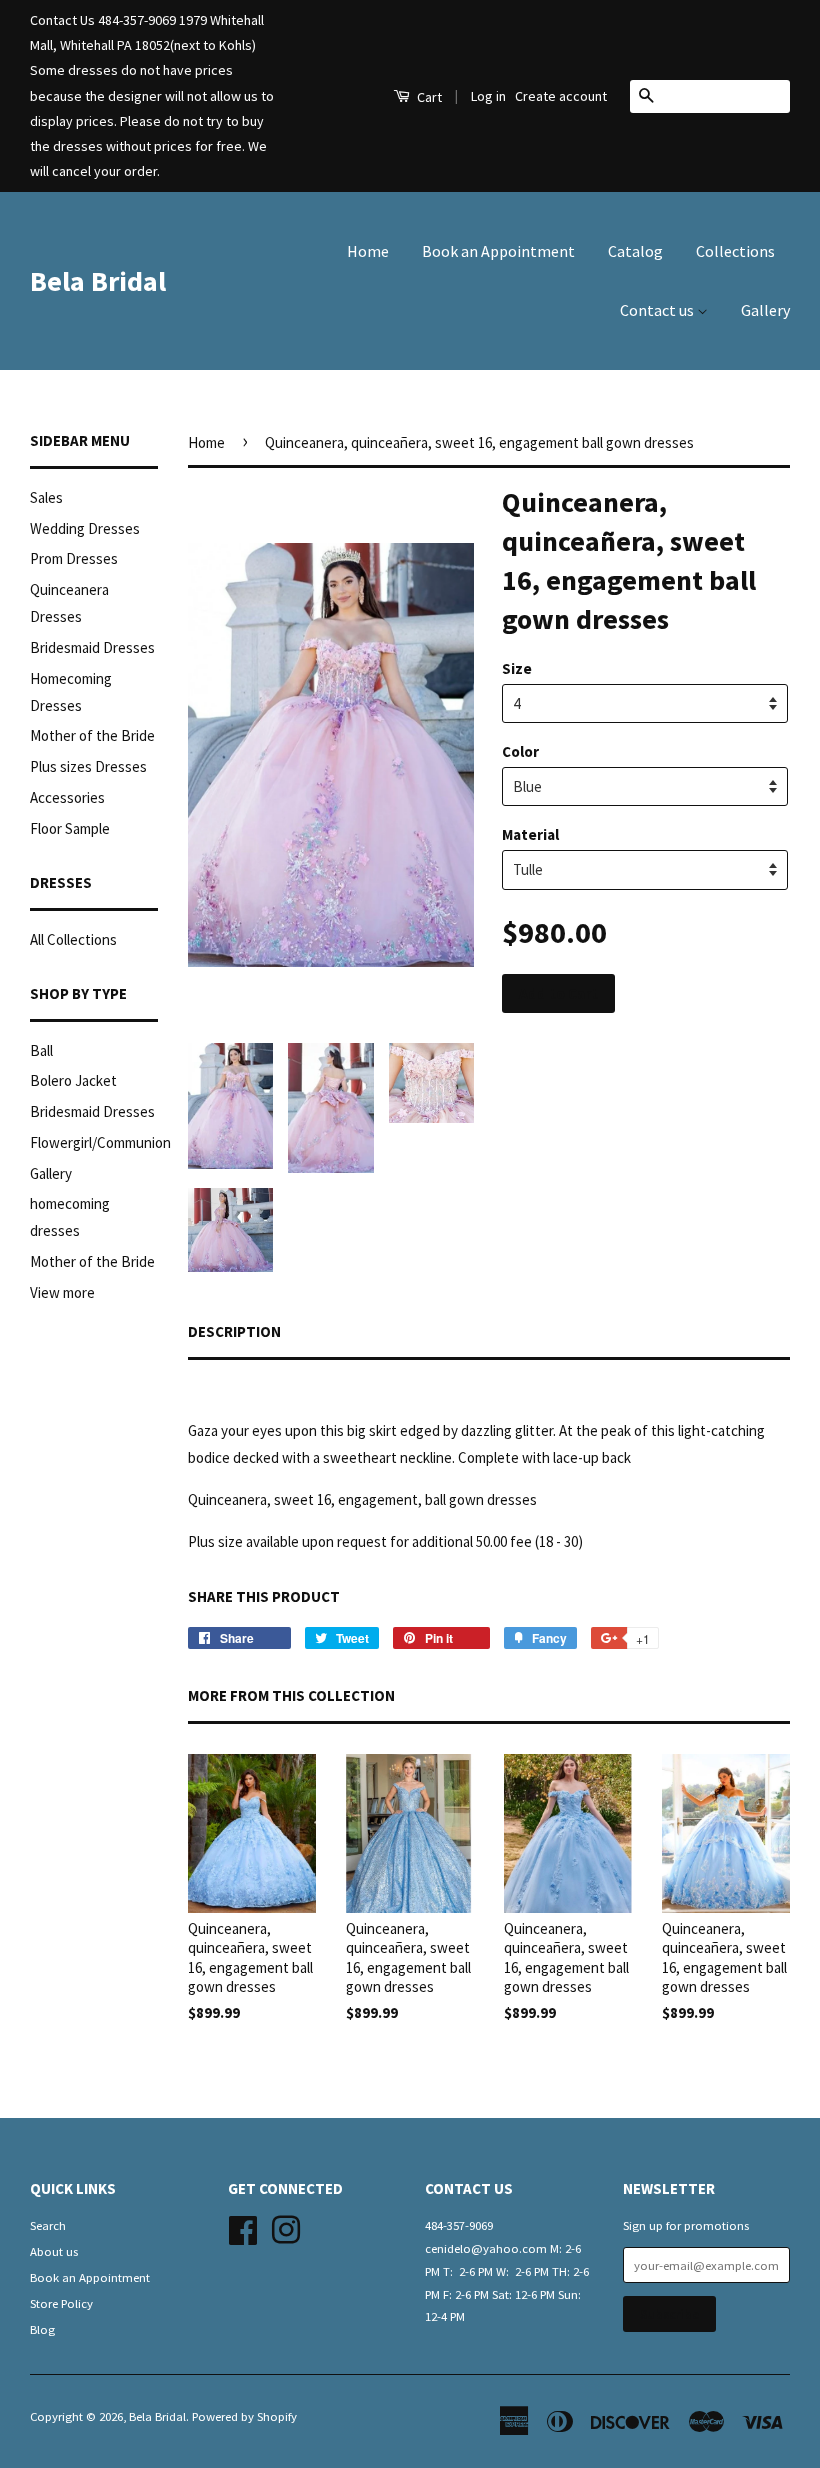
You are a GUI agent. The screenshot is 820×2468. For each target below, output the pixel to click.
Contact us (658, 310)
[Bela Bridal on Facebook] (243, 2227)
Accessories (67, 797)
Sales (46, 497)
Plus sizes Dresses (88, 766)
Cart (428, 97)
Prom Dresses (74, 558)
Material (530, 834)
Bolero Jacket (73, 1080)
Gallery (765, 310)
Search (48, 2225)
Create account (561, 96)
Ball (41, 1050)
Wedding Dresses (85, 528)
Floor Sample (70, 828)
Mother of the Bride (92, 735)
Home (368, 251)
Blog (42, 2329)
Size (517, 668)
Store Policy (61, 2303)
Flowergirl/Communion (100, 1142)
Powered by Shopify (244, 2416)
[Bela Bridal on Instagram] (286, 2227)
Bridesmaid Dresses (92, 647)
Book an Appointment (498, 251)
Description (234, 1331)
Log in (488, 96)
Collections (735, 251)
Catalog (635, 251)
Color (520, 751)
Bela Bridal (98, 281)
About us (54, 2251)
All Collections (73, 939)
